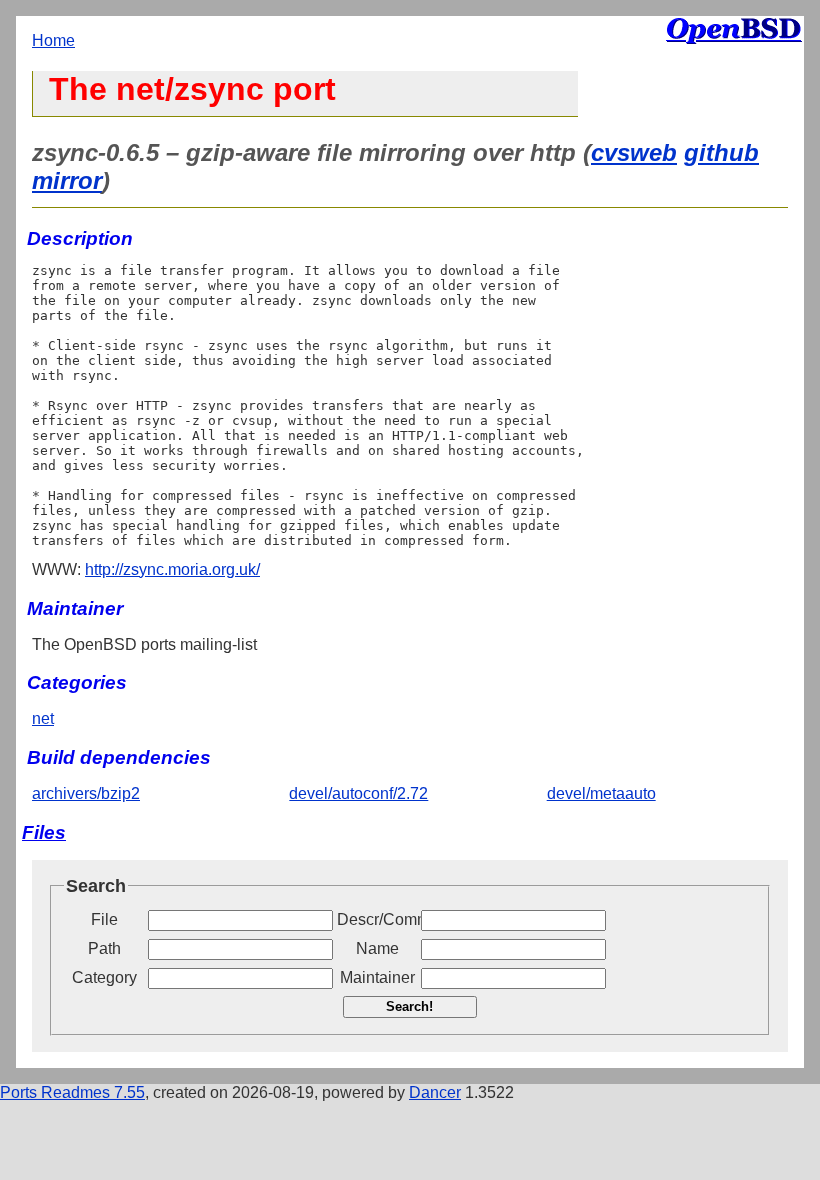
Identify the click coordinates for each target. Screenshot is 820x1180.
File (104, 919)
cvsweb (634, 152)
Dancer (435, 1092)
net (43, 718)
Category (104, 977)
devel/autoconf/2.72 (358, 793)
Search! (409, 1006)
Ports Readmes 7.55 (72, 1092)
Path (104, 948)
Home (53, 40)
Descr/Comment (377, 919)
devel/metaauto (601, 793)
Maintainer (377, 977)
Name (377, 948)
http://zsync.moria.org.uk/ (172, 569)
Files (44, 832)
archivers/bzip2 (86, 793)
